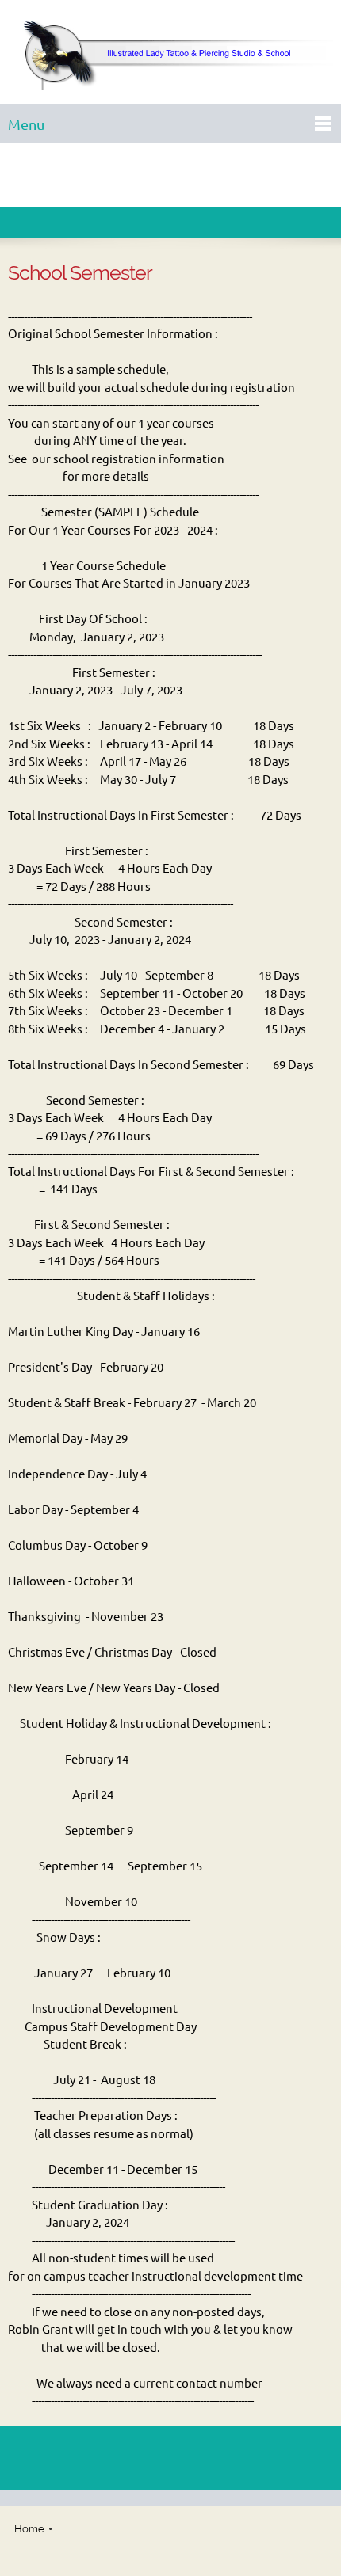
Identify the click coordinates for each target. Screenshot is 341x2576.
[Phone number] (147, 175)
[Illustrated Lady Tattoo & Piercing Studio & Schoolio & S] (170, 56)
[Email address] (170, 175)
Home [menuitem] (29, 2529)
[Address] (194, 175)
